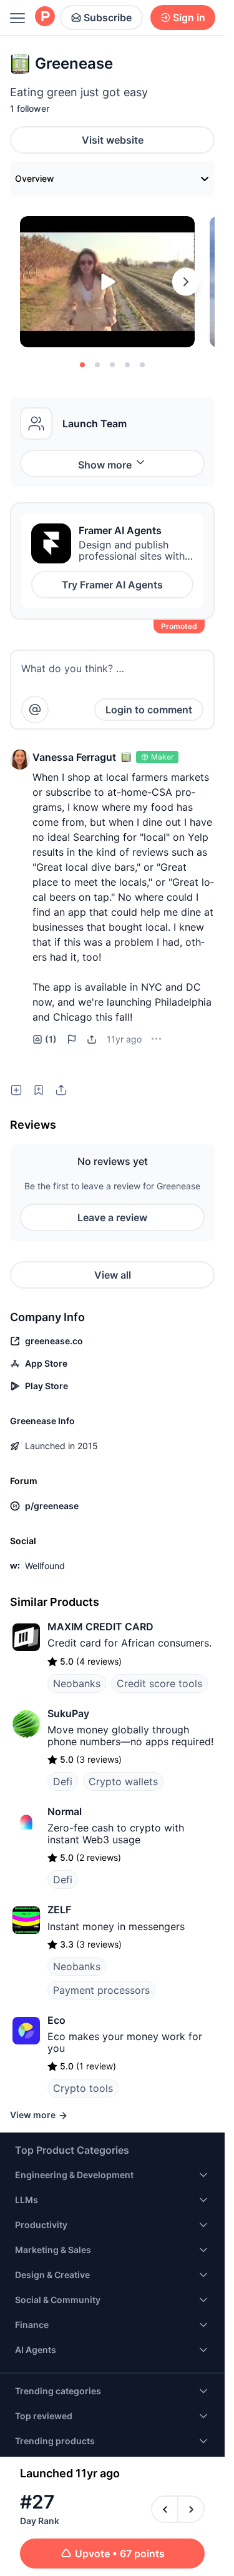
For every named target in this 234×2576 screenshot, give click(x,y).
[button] (20, 760)
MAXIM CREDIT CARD (100, 1579)
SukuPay (68, 1666)
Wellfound (45, 1518)
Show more (105, 465)
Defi (63, 1734)
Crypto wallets (123, 1734)
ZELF (59, 1862)
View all (113, 1227)
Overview (35, 178)
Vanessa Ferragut (74, 757)
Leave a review (112, 1170)
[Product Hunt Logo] (45, 17)
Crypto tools (83, 2041)
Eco (56, 1973)
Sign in (189, 17)
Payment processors (101, 1943)
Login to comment (149, 710)
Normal (65, 1764)
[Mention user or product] (35, 710)
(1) (51, 992)
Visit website (113, 140)
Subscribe (108, 17)
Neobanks (77, 1636)
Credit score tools (159, 1636)
